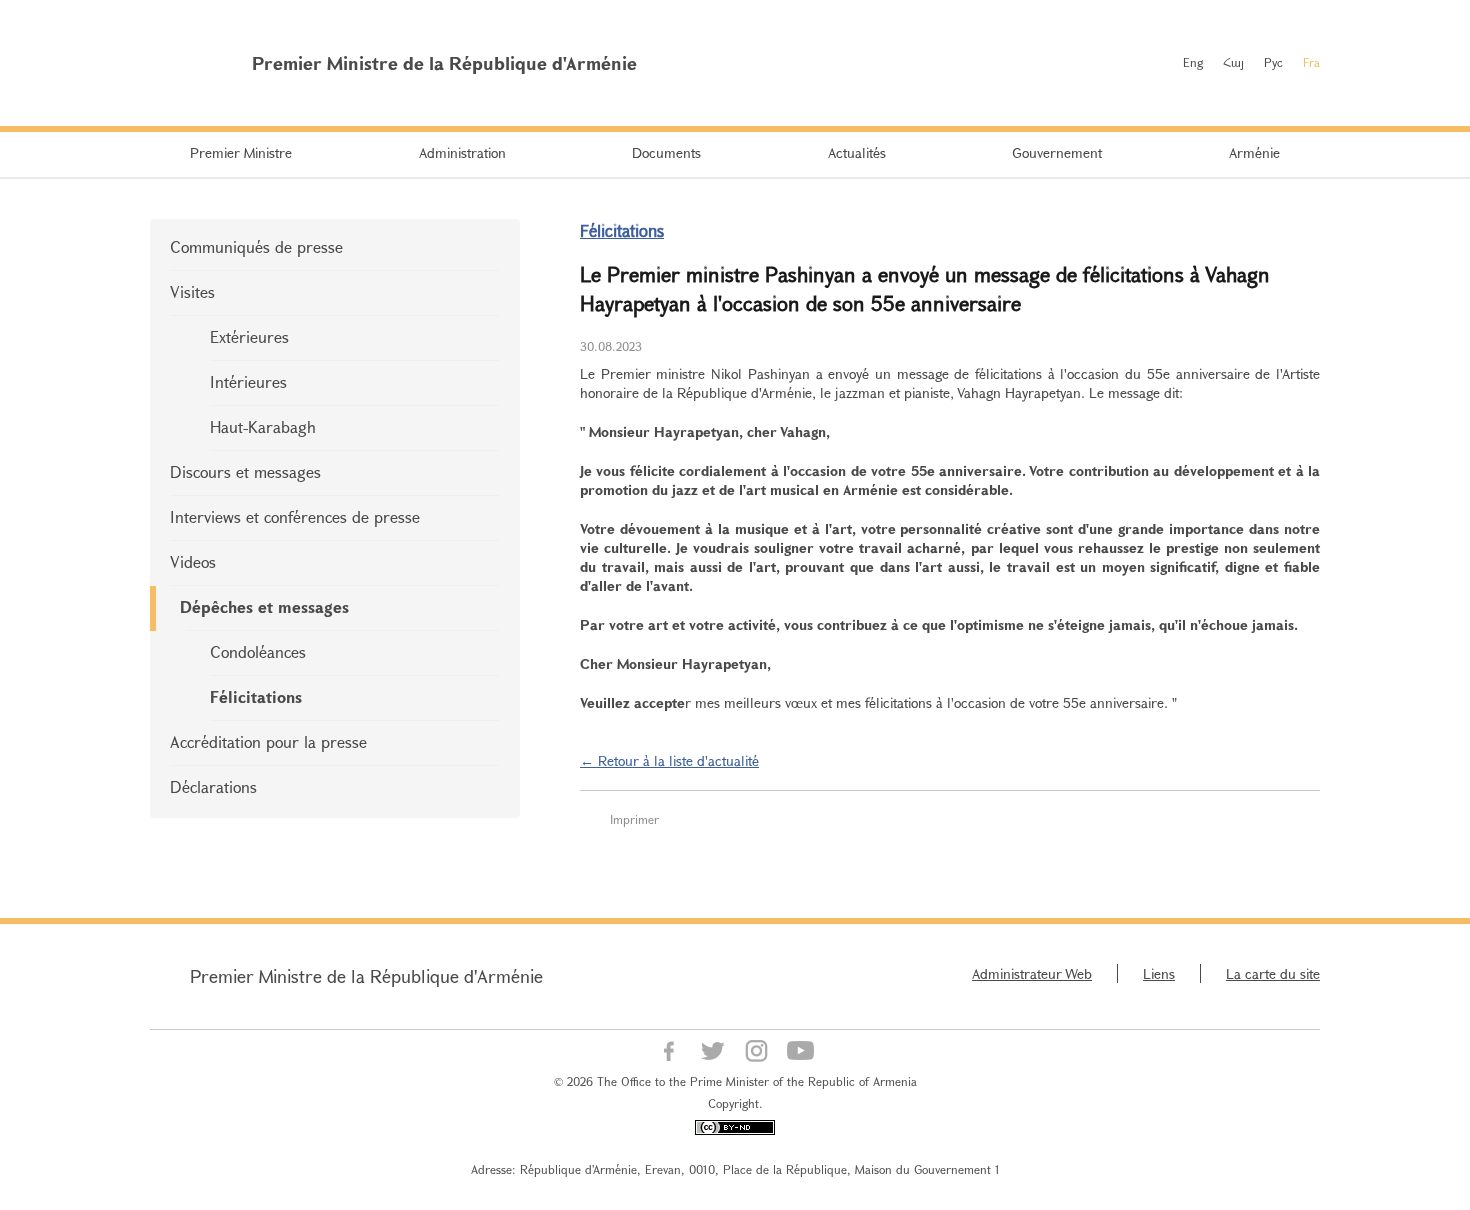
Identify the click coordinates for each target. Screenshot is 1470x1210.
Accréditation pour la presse (268, 741)
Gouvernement (1057, 152)
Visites (192, 291)
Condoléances (258, 651)
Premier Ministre (241, 152)
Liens (1159, 973)
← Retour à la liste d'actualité (669, 760)
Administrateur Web (1032, 973)
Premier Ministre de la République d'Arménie (366, 976)
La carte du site (1273, 973)
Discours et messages (245, 471)
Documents (666, 152)
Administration (462, 152)
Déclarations (213, 786)
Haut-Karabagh (263, 426)
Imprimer (634, 819)
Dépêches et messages (264, 606)
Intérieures (248, 381)
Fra (1311, 62)
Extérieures (249, 336)
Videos (193, 561)
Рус (1273, 62)
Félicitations (256, 696)
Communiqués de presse (256, 246)
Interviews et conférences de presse (295, 516)
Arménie (1254, 152)
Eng (1193, 62)
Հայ (1233, 62)
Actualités (857, 152)
